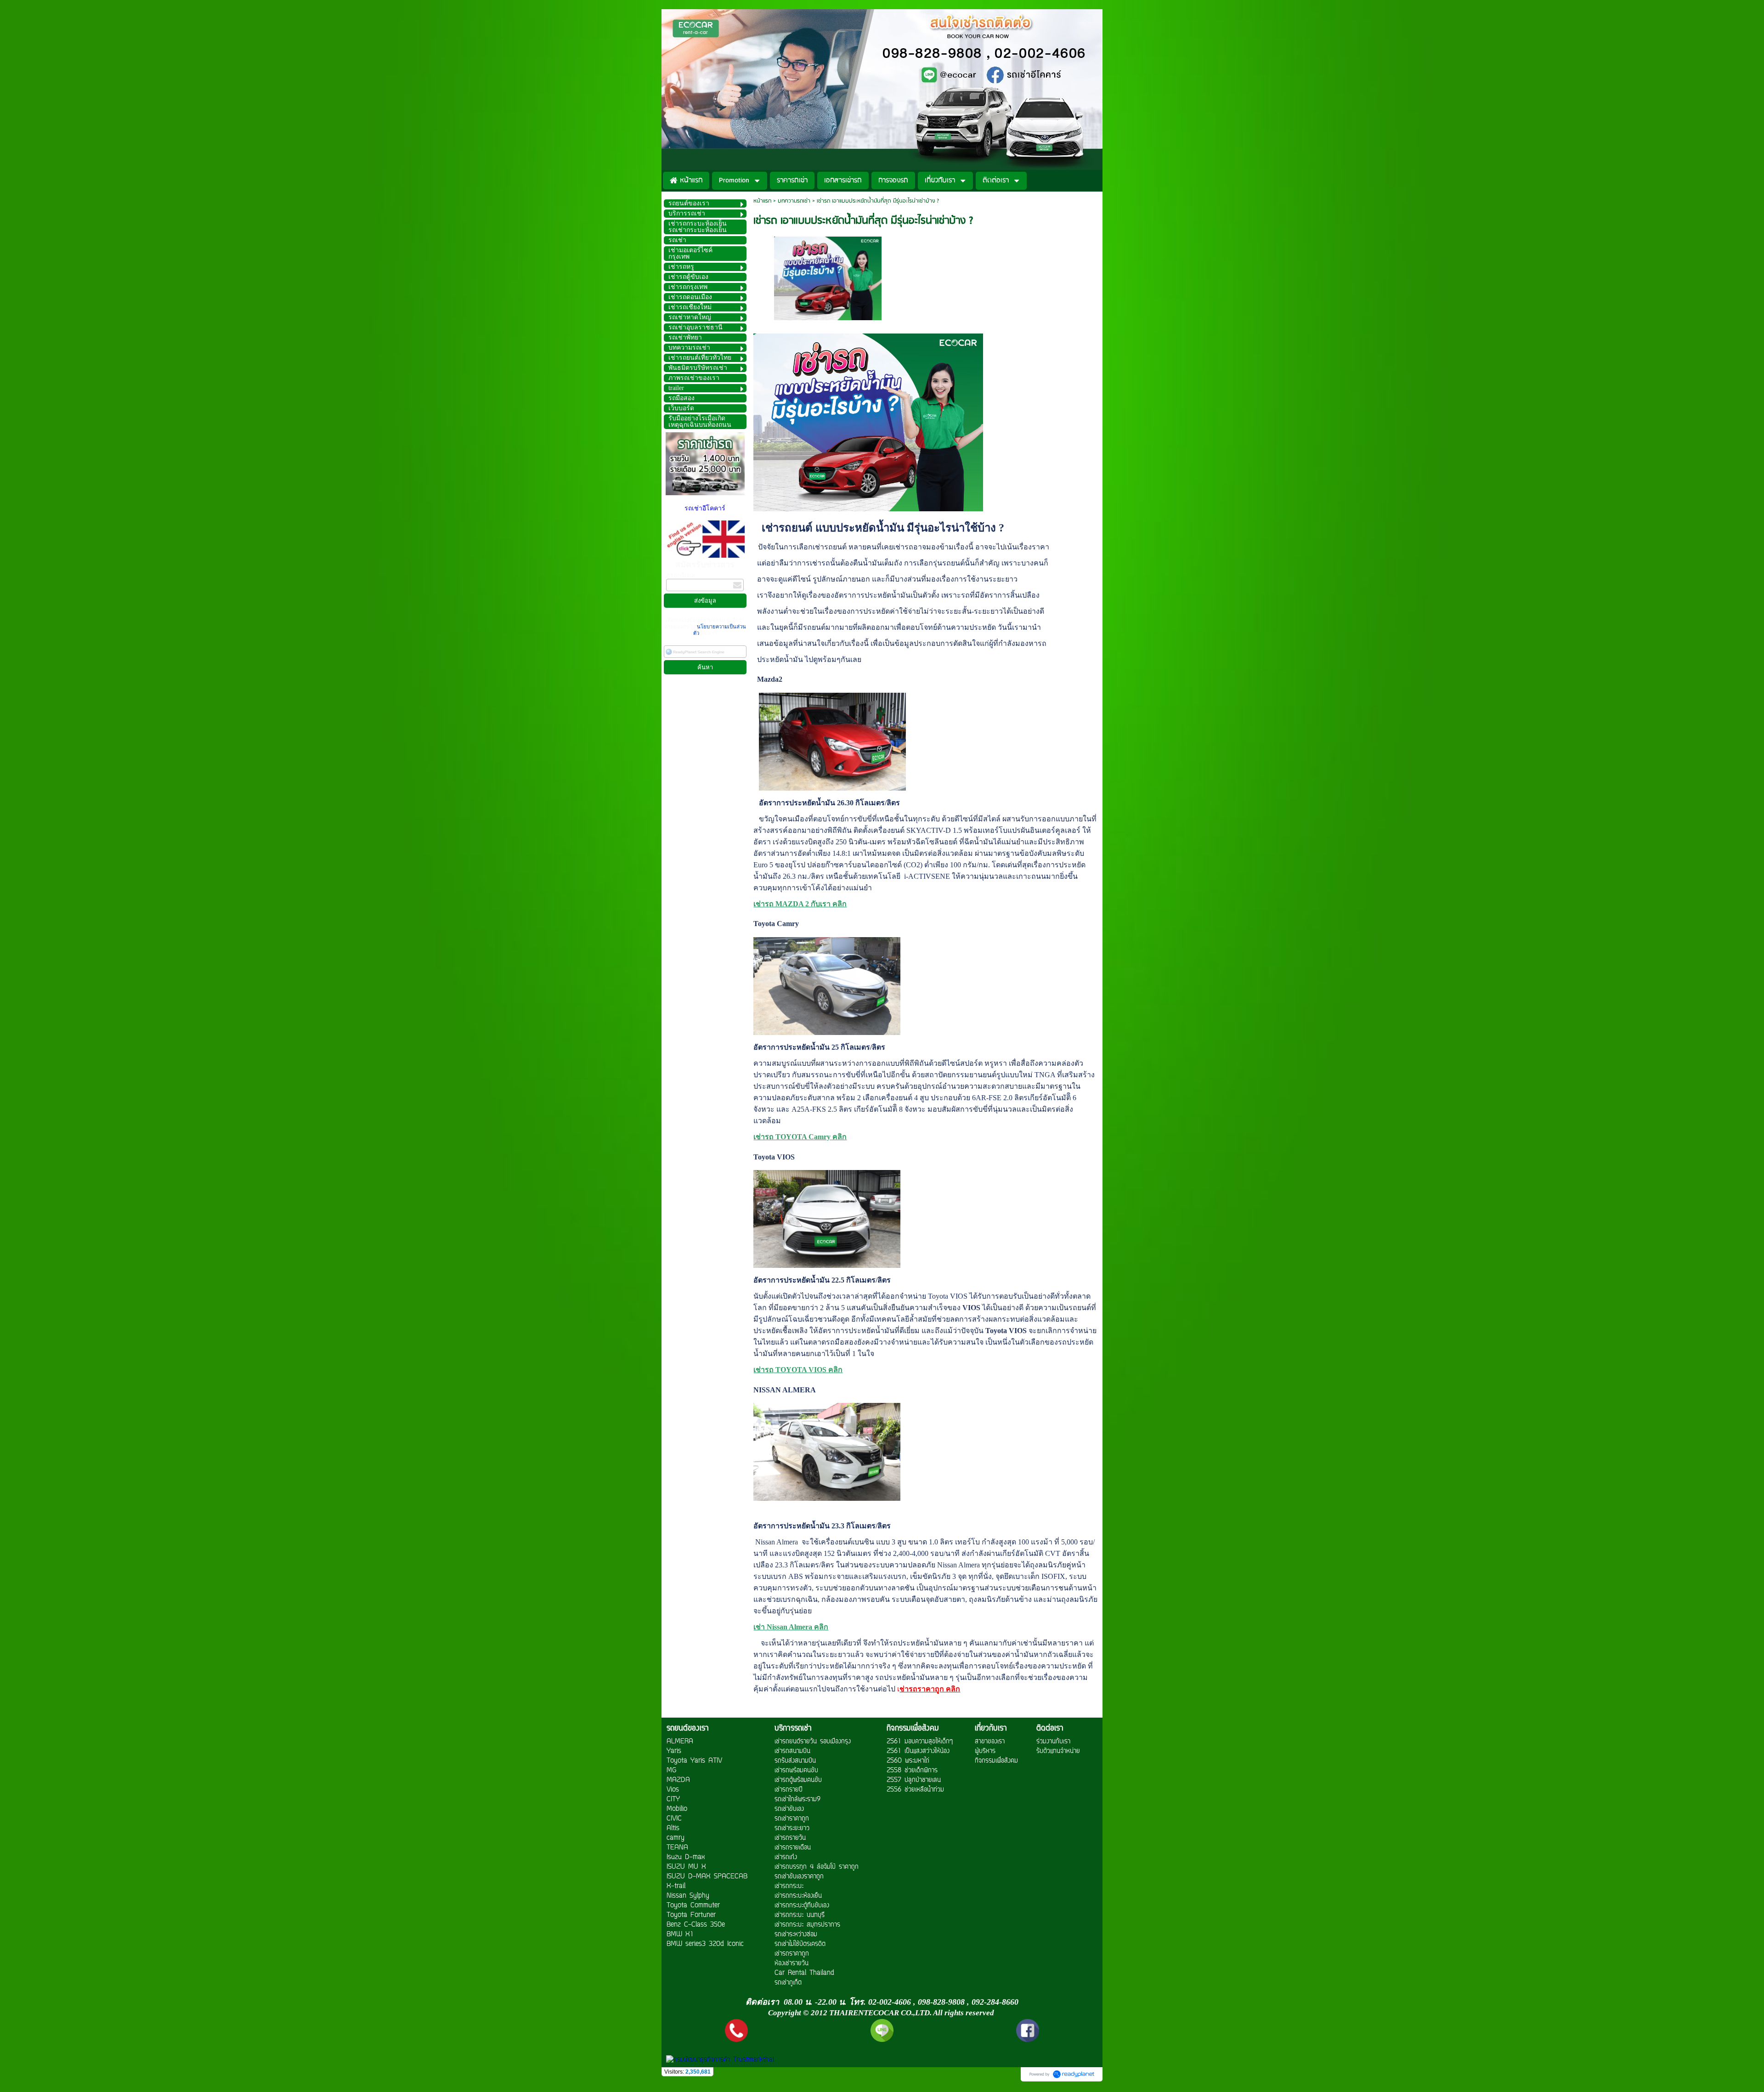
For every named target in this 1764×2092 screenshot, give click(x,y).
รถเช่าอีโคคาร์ (705, 508)
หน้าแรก (762, 201)
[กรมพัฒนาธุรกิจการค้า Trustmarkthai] (719, 2060)
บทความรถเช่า (794, 201)
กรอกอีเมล (681, 575)
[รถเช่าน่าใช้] (828, 277)
